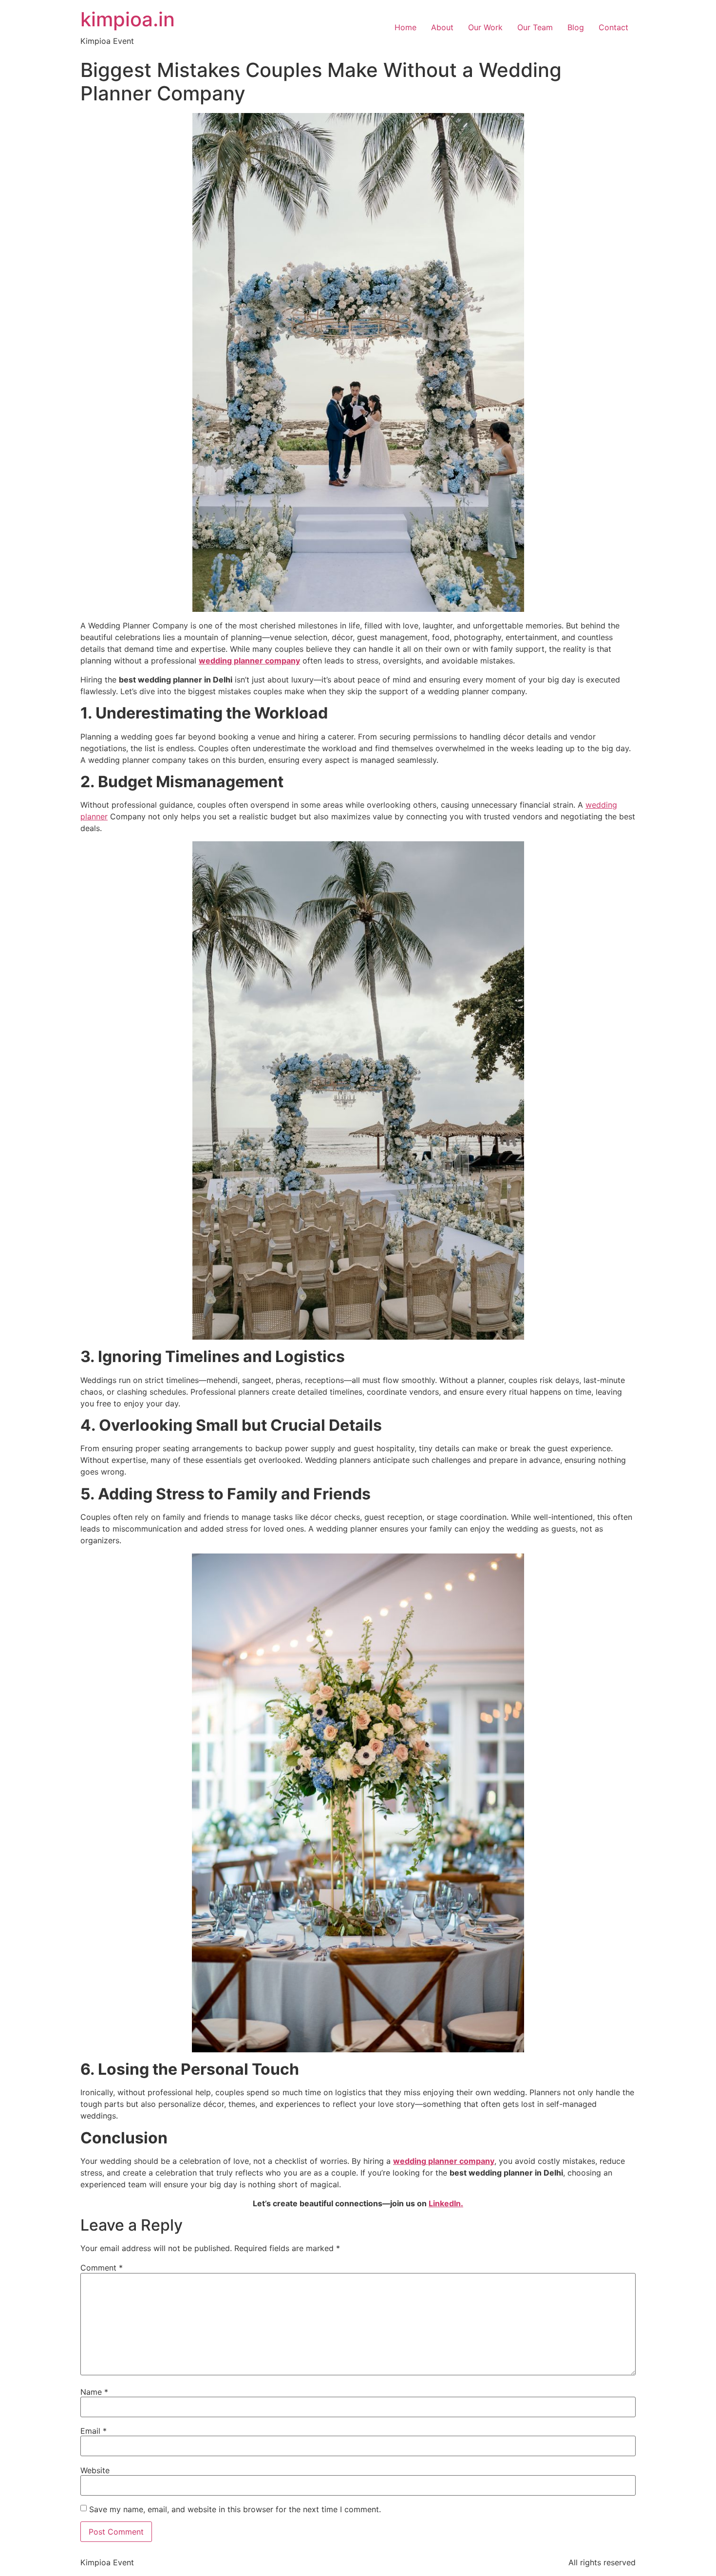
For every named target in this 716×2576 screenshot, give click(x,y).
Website (95, 2470)
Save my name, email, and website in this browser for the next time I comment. (235, 2509)
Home (405, 27)
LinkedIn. (446, 2203)
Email (94, 2431)
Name (94, 2392)
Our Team (535, 27)
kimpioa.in (128, 19)
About (442, 27)
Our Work (485, 27)
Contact (613, 27)
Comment (102, 2268)
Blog (576, 27)
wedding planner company (249, 661)
